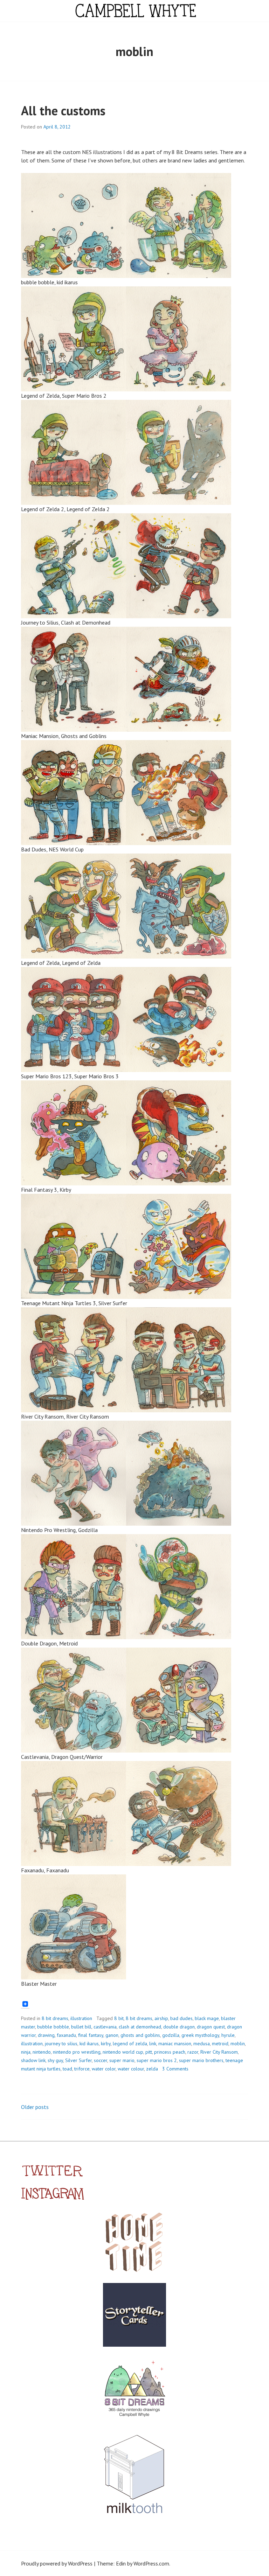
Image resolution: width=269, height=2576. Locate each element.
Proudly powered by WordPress (57, 2563)
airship (161, 2018)
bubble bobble (53, 2027)
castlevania (105, 2027)
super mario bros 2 (157, 2060)
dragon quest (211, 2027)
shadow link (33, 2060)
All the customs (63, 110)
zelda (152, 2069)
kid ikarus (89, 2044)
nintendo (42, 2052)
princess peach (170, 2052)
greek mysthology (200, 2035)
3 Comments (175, 2069)
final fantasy (91, 2035)
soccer (101, 2060)
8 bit (119, 2018)
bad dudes (181, 2018)
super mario (122, 2060)
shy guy (55, 2060)
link (153, 2044)
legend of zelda (130, 2044)
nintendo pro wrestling (77, 2052)
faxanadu (66, 2035)
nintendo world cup (123, 2052)
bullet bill (81, 2027)
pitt (149, 2052)
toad (67, 2069)
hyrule (228, 2035)
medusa (202, 2044)
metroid (220, 2044)
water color (104, 2069)
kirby (106, 2044)
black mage (207, 2018)
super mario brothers (201, 2060)
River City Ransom (219, 2052)
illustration (81, 2018)
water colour (131, 2069)
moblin (238, 2044)
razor (193, 2052)
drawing (46, 2035)
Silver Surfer (78, 2060)
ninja (26, 2052)
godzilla (171, 2035)
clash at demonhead (140, 2027)
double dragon (179, 2027)
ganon (112, 2035)
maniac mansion (175, 2044)
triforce (82, 2069)
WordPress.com (151, 2563)
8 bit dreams (55, 2018)
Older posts (35, 2107)
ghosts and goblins (140, 2035)
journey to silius (61, 2044)
